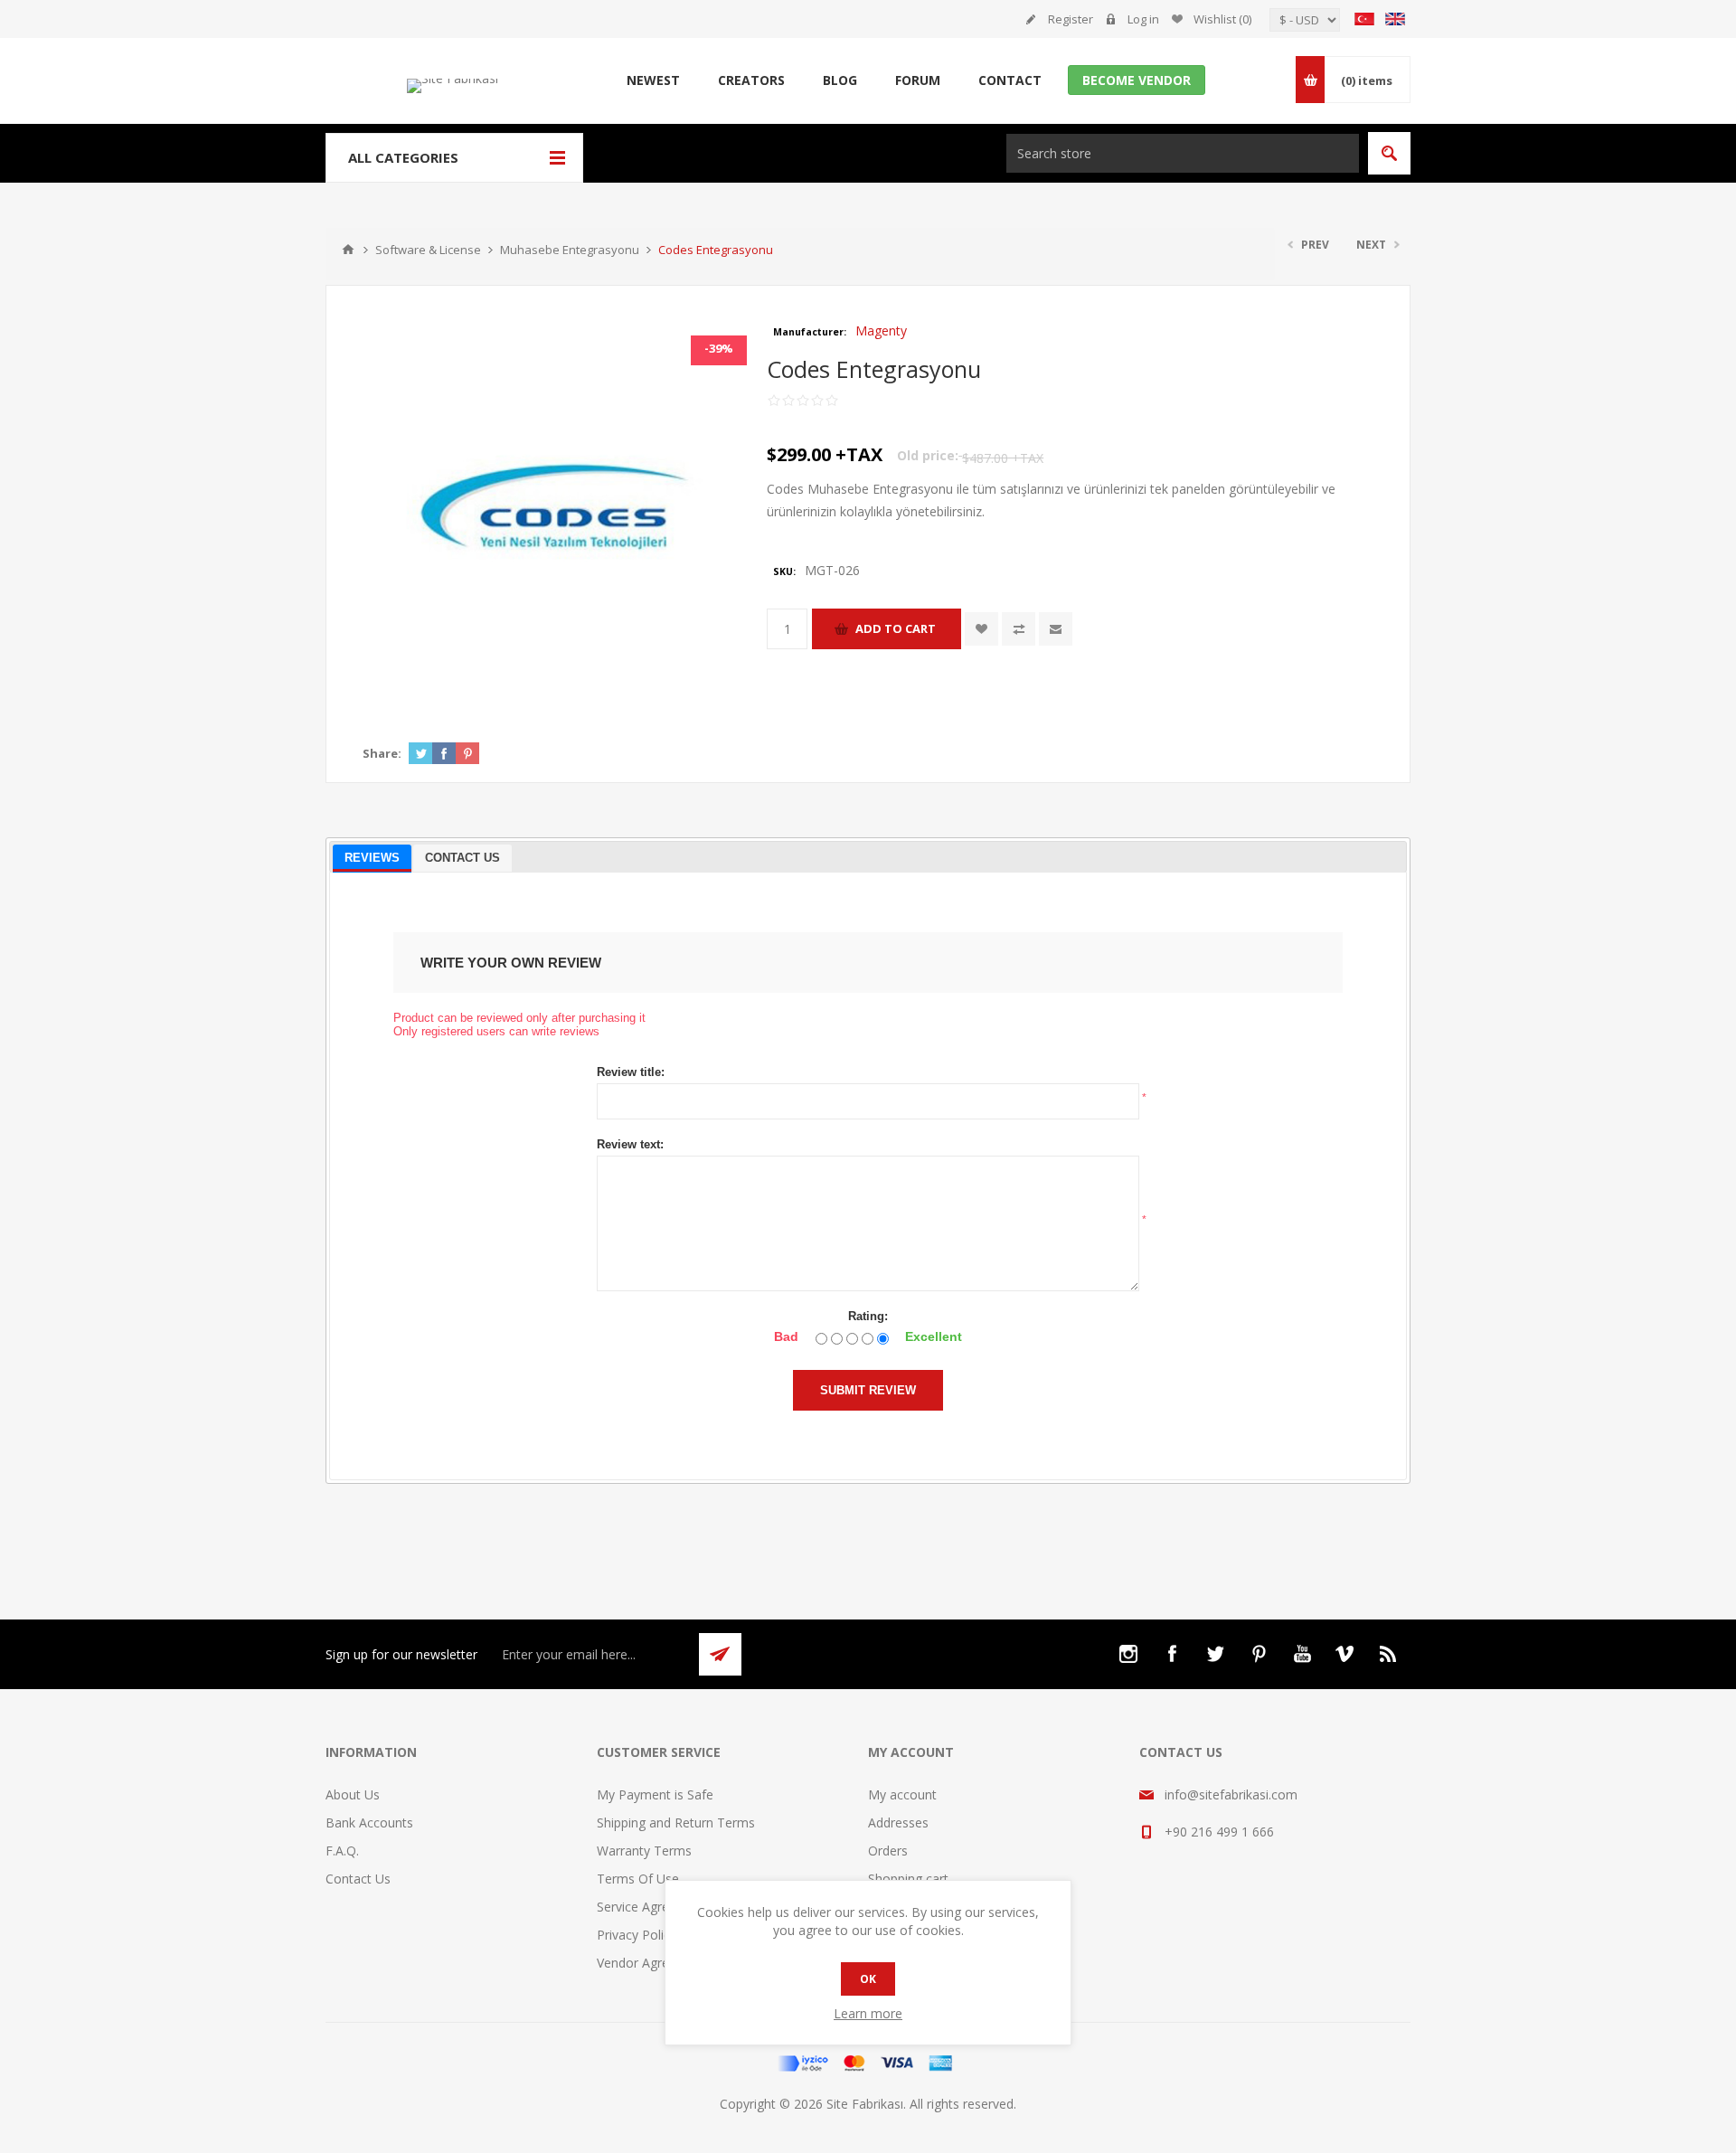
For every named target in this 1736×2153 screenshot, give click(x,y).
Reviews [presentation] (372, 858)
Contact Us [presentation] (462, 858)
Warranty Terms (644, 1851)
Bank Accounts (369, 1822)
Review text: (630, 1144)
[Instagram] (1128, 1654)
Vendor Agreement (652, 1963)
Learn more (868, 2013)
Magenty (881, 331)
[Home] (348, 250)
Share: (382, 753)
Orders (888, 1851)
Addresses (898, 1822)
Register (1071, 19)
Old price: (928, 455)
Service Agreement (652, 1907)
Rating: (868, 1316)
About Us (353, 1794)
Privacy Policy (637, 1935)
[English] (1395, 19)
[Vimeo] (1345, 1654)
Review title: (631, 1072)
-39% (719, 348)
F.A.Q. (342, 1851)
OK (868, 1979)
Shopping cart (908, 1879)
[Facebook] (1172, 1654)
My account (902, 1794)
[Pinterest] (1259, 1654)
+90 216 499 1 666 (1219, 1832)
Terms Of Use (638, 1879)
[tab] (372, 859)
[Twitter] (1215, 1654)
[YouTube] (1302, 1654)
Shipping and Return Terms (676, 1822)
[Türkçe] (1364, 19)
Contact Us (358, 1879)
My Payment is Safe (655, 1794)
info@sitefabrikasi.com (1231, 1794)
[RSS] (1389, 1654)
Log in (1143, 19)
